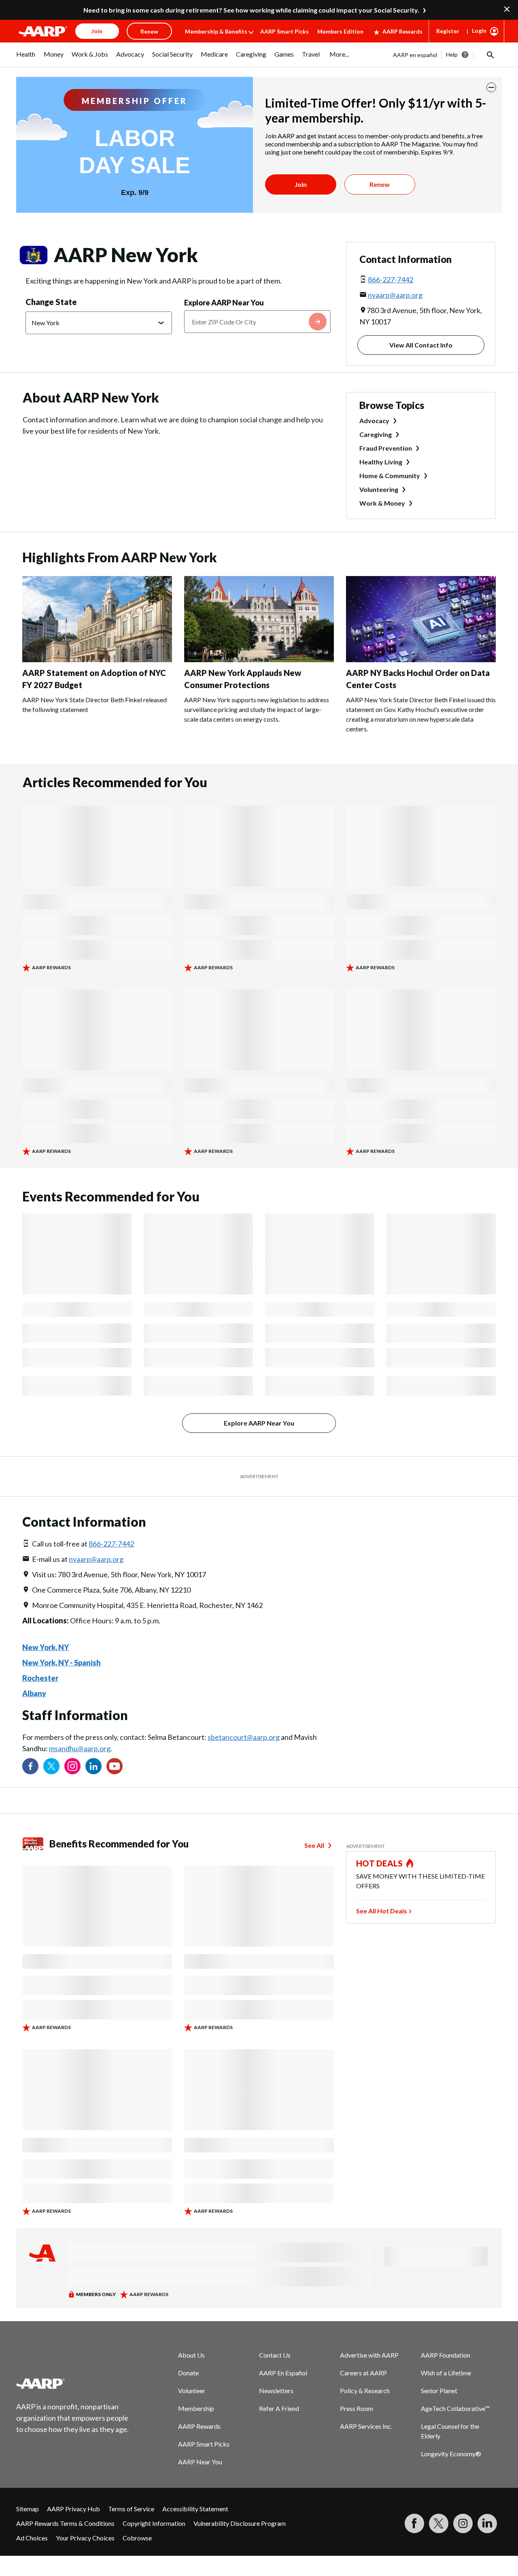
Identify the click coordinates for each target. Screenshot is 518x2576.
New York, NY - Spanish (62, 1663)
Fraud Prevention (386, 448)
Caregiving (376, 434)
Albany (34, 1693)
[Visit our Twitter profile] (51, 1766)
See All (314, 1845)
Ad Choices (32, 2538)
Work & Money (382, 503)
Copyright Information (154, 2523)
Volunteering (379, 489)
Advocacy (374, 421)
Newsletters (276, 2391)
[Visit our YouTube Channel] (115, 1766)
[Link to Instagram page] (72, 1766)
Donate (188, 2373)
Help (452, 54)
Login (479, 31)
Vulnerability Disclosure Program (240, 2523)
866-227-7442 (391, 280)
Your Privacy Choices (85, 2538)
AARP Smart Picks (284, 31)
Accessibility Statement (195, 2509)
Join (301, 184)
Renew (380, 184)
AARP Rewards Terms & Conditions (65, 2523)
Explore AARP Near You (224, 303)
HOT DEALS (380, 1863)
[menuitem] (26, 58)
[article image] (97, 660)
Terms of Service (131, 2509)
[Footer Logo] (73, 2383)
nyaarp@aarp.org (395, 295)
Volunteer (192, 2391)
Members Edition (340, 31)
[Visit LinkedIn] (487, 2523)
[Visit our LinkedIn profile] (93, 1766)
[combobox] (257, 322)
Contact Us (275, 2355)
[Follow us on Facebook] (30, 1766)
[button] (490, 55)
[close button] (491, 87)
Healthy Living (381, 462)
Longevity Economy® (451, 2454)
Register (448, 31)
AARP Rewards (402, 31)
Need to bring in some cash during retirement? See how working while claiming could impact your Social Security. (251, 10)
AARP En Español (283, 2373)
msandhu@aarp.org (80, 1748)
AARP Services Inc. (366, 2426)
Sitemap (28, 2509)
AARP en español (415, 55)
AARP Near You (200, 2462)
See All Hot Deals (382, 1911)
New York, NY (46, 1647)
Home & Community (390, 476)
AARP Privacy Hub (73, 2509)
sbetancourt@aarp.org (244, 1737)
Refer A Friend (279, 2408)
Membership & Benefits (216, 31)
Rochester (40, 1678)
